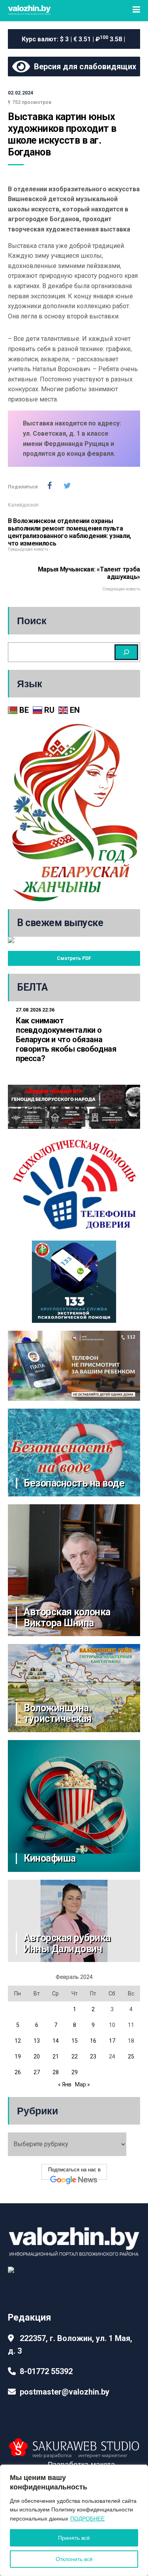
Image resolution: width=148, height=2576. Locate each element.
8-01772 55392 (46, 2371)
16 (93, 2041)
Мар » (82, 2084)
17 (112, 2041)
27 (37, 2072)
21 (56, 2056)
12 (18, 2041)
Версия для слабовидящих (83, 67)
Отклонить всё (74, 2559)
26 (18, 2072)
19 (18, 2056)
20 (37, 2056)
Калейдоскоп (23, 505)
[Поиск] (126, 652)
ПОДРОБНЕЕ (87, 2519)
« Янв (65, 2084)
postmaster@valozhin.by (65, 2392)
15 (75, 2041)
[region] (74, 2520)
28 (56, 2072)
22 (75, 2056)
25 (131, 2056)
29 (75, 2072)
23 (93, 2056)
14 (56, 2041)
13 (37, 2041)
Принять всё (74, 2538)
